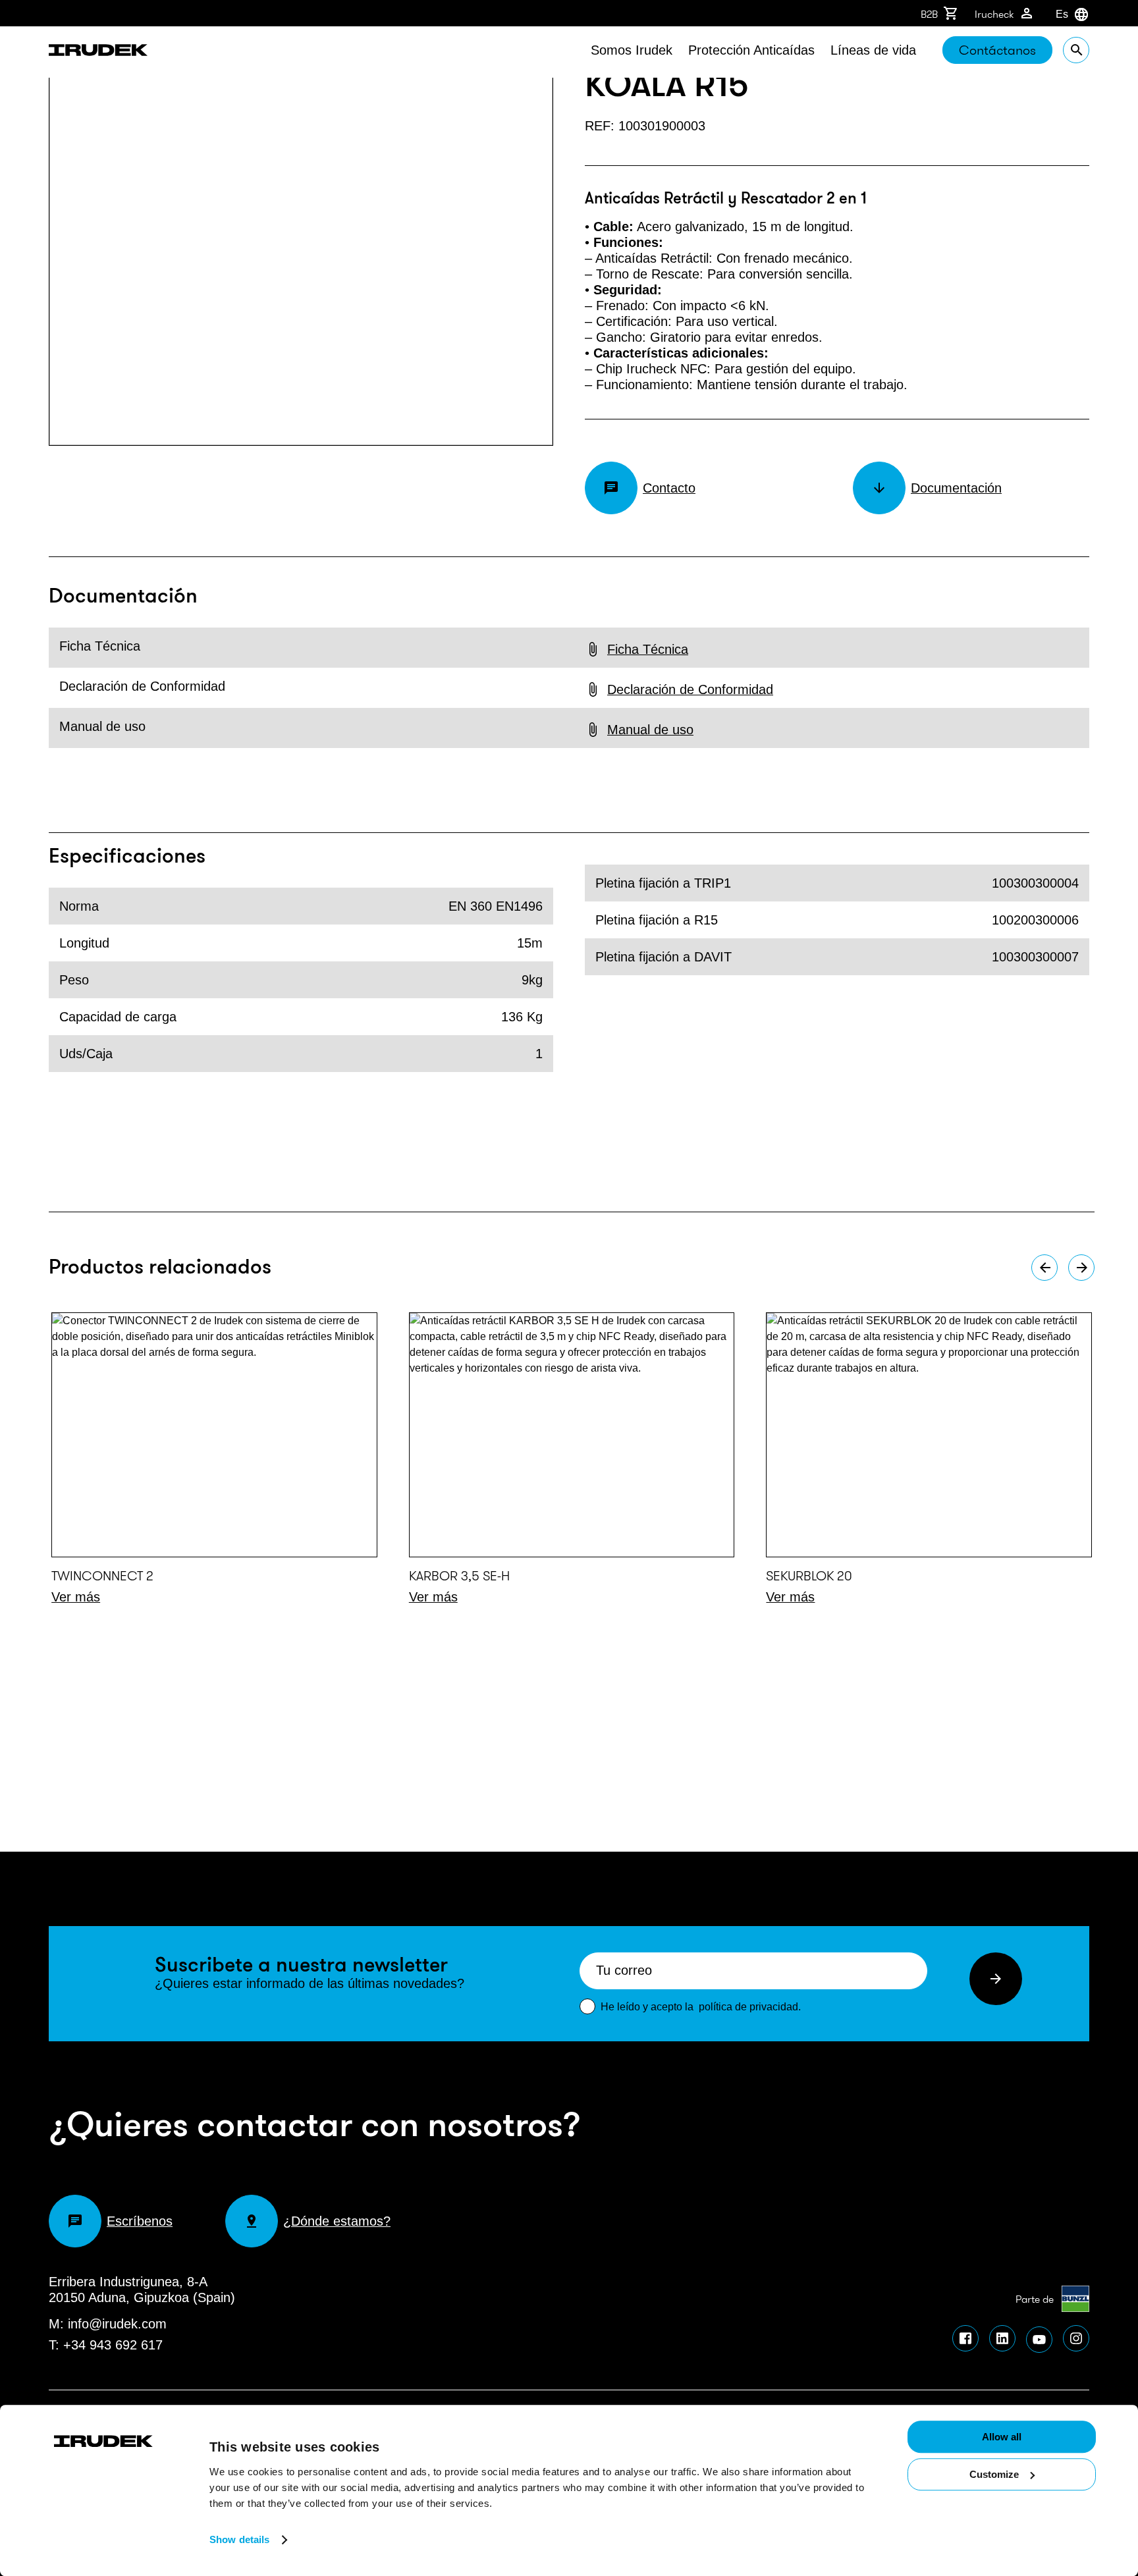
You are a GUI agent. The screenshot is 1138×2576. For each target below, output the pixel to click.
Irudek (98, 52)
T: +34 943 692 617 (106, 2345)
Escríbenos (140, 2221)
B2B (929, 14)
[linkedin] (1002, 2338)
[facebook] (965, 2338)
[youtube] (1039, 2340)
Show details (239, 2539)
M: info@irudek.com (108, 2324)
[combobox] (1056, 14)
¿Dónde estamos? (337, 2221)
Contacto (669, 488)
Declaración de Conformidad (690, 689)
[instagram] (1076, 2338)
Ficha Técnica (648, 649)
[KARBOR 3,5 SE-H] (572, 1435)
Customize (994, 2474)
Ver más (76, 1597)
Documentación (956, 488)
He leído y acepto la (701, 2007)
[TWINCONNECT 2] (214, 1435)
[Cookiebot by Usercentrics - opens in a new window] (112, 2450)
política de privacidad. (750, 2007)
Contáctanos (997, 50)
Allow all (1002, 2437)
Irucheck (994, 14)
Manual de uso (650, 730)
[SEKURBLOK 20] (929, 1435)
